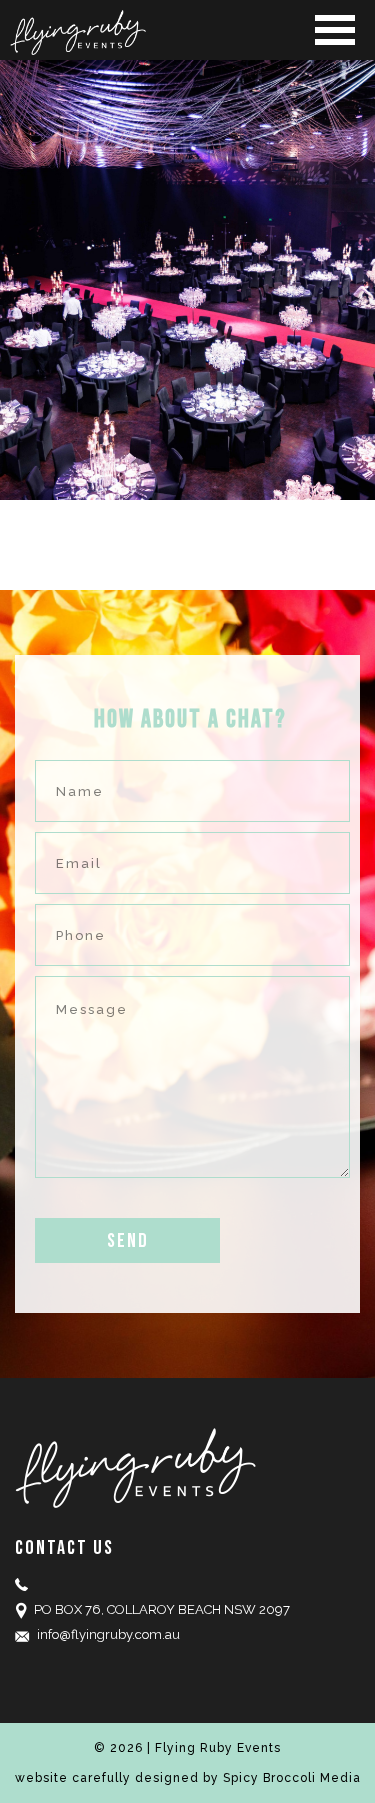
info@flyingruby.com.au (108, 1634)
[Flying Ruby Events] (187, 32)
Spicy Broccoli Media (292, 1778)
